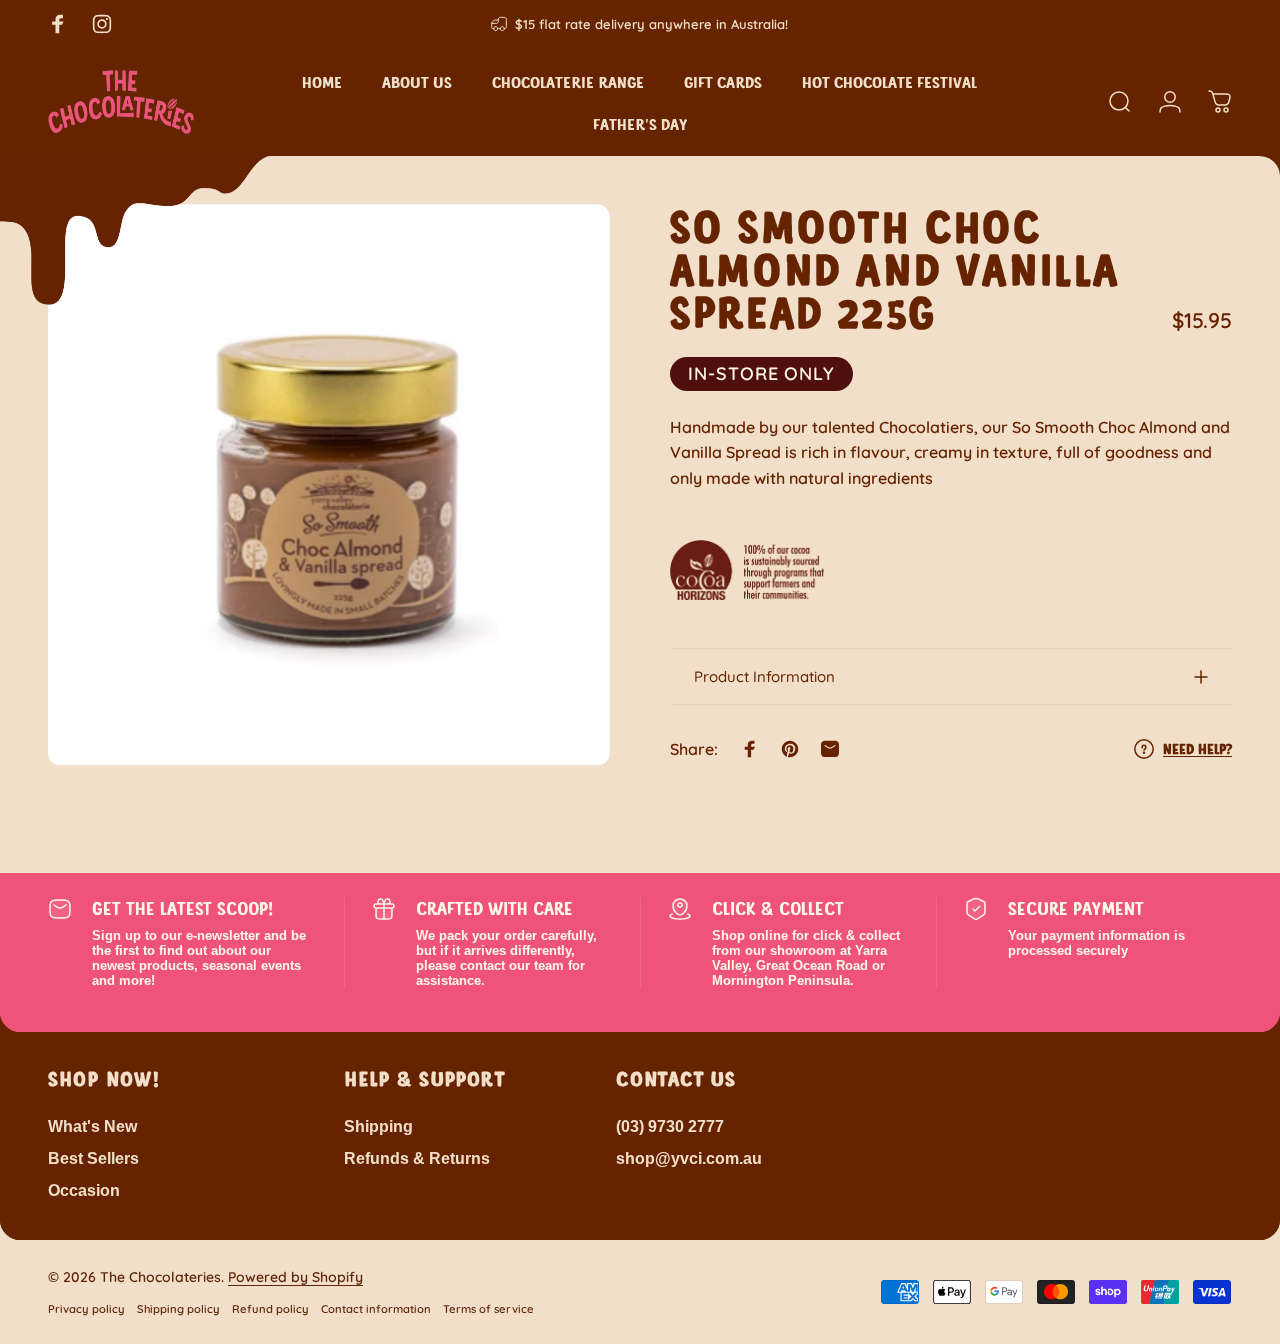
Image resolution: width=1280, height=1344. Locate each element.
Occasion (84, 1190)
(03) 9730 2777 (670, 1126)
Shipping (378, 1126)
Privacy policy (86, 1309)
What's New (92, 1126)
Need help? (1197, 748)
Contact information (376, 1309)
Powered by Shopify (295, 1277)
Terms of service (488, 1309)
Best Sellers (93, 1158)
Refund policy (270, 1309)
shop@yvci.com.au (689, 1158)
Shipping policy (178, 1309)
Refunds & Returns (417, 1158)
